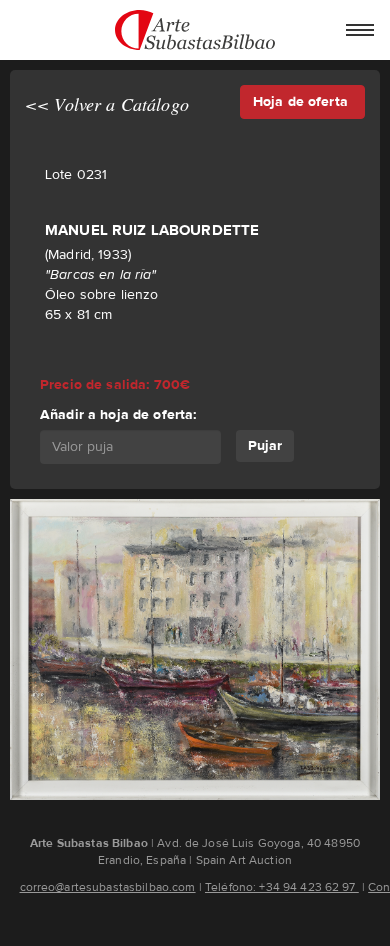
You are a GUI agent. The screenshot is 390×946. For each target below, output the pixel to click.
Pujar (265, 445)
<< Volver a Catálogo (107, 104)
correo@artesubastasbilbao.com (108, 887)
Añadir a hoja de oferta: (118, 414)
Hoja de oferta (302, 101)
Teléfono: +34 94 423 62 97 (282, 887)
